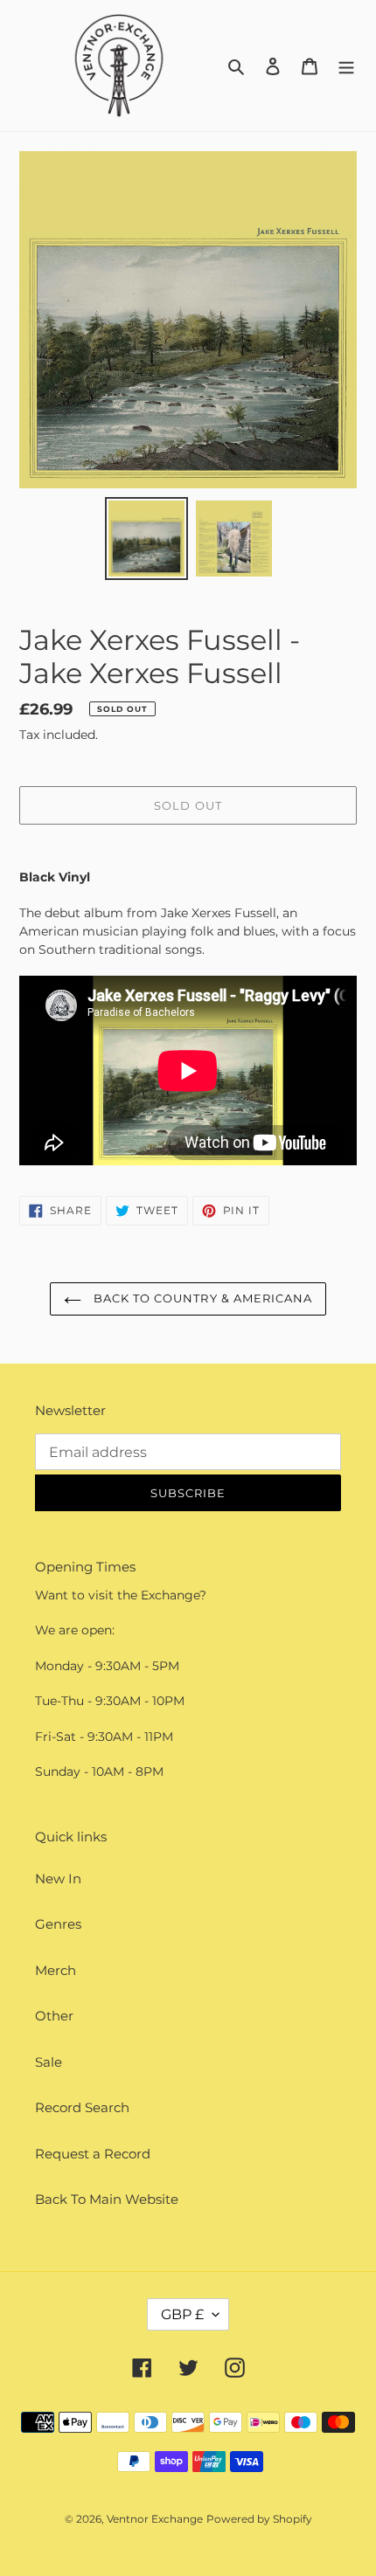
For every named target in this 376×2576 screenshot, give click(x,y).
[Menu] (346, 66)
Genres (58, 1924)
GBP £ (182, 2314)
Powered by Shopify (259, 2519)
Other (54, 2016)
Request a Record (93, 2154)
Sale (49, 2062)
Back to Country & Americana (201, 1298)
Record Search (82, 2107)
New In (58, 1878)
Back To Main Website (107, 2199)
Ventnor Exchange (155, 2519)
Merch (56, 1970)
